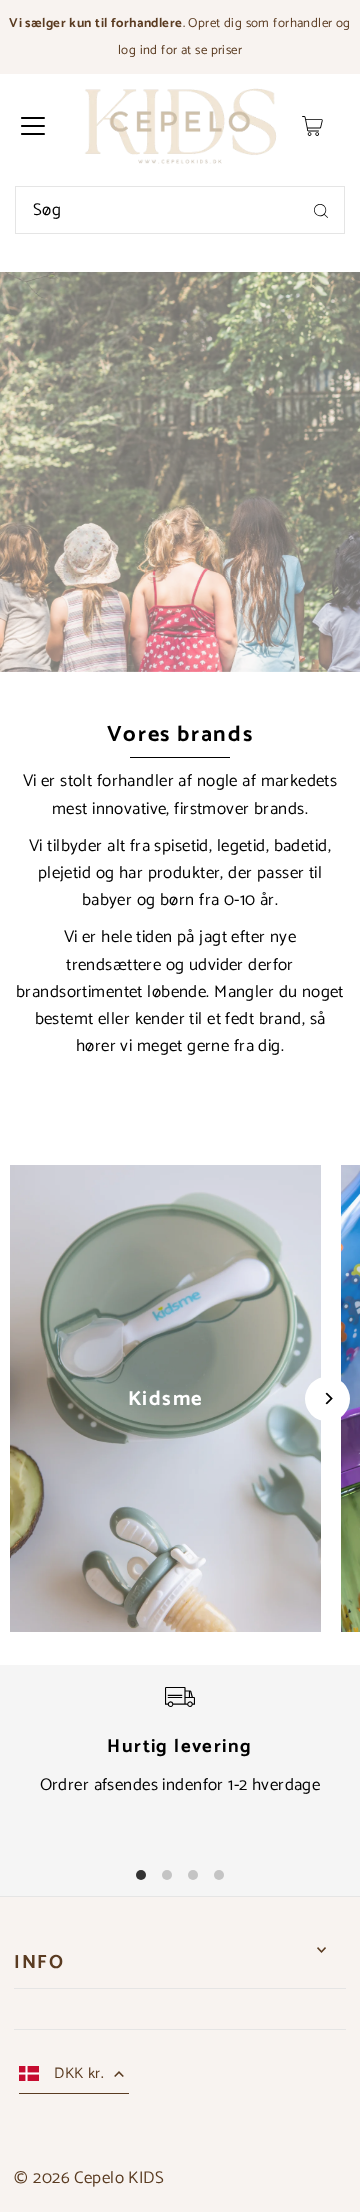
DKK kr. (79, 2073)
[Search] (321, 210)
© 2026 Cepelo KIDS (89, 2178)
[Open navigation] (33, 126)
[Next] (327, 1398)
